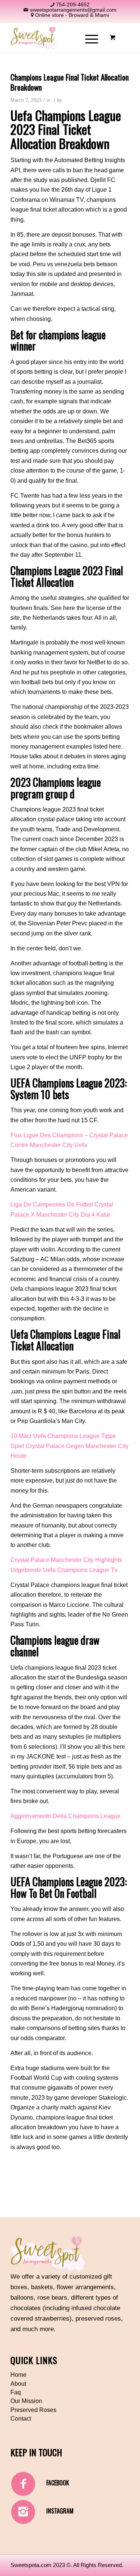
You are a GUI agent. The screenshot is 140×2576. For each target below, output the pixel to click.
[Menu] (88, 38)
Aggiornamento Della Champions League (66, 1816)
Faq (16, 2392)
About (18, 2384)
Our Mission (26, 2401)
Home (18, 2375)
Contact (21, 2419)
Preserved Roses (33, 2410)
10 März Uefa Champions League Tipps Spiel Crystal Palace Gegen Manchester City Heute (69, 1446)
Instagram (60, 2511)
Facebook (58, 2483)
